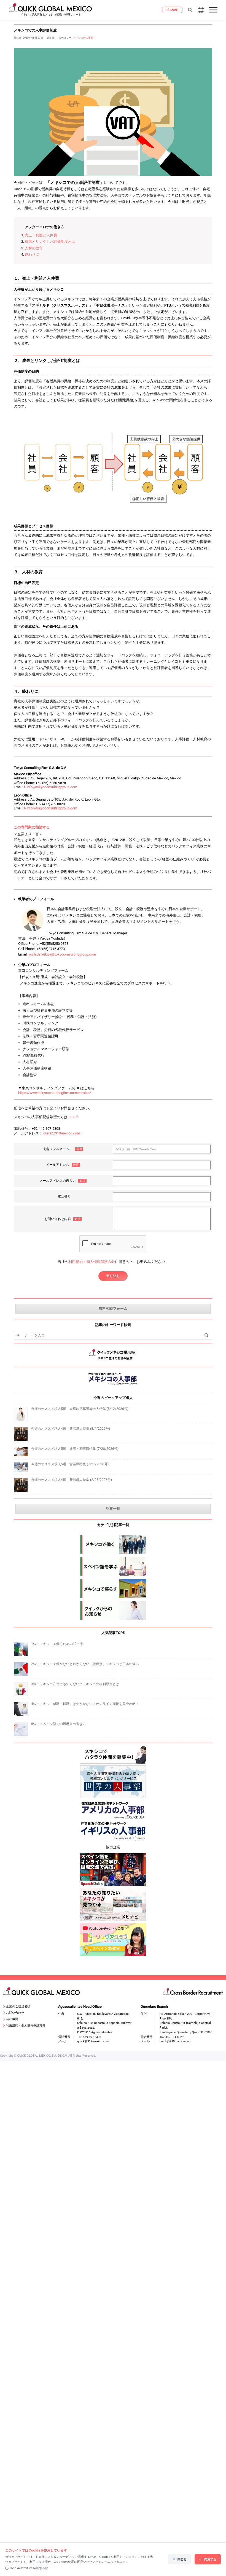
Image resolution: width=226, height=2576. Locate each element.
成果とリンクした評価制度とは (50, 242)
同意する (210, 2559)
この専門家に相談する (32, 827)
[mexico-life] (113, 1589)
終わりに (32, 254)
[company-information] (113, 1611)
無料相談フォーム (113, 1309)
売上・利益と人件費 (41, 235)
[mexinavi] (113, 1904)
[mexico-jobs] (113, 1544)
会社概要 (12, 2019)
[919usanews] (113, 1810)
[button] (214, 10)
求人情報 (172, 10)
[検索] (207, 1335)
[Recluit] (113, 1754)
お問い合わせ (15, 2013)
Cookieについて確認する (27, 2568)
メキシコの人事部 (83, 38)
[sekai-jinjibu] (113, 1782)
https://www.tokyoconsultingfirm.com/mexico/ (55, 1093)
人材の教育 (34, 248)
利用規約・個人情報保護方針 (92, 1262)
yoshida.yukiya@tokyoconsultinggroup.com (62, 954)
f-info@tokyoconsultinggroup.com (51, 787)
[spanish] (113, 1566)
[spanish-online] (113, 1870)
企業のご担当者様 (18, 2006)
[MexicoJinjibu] (113, 1386)
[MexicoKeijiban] (113, 1361)
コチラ (74, 1117)
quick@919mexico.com (62, 1133)
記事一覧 (113, 1509)
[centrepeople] (113, 1832)
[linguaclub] (113, 1939)
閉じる (182, 2559)
